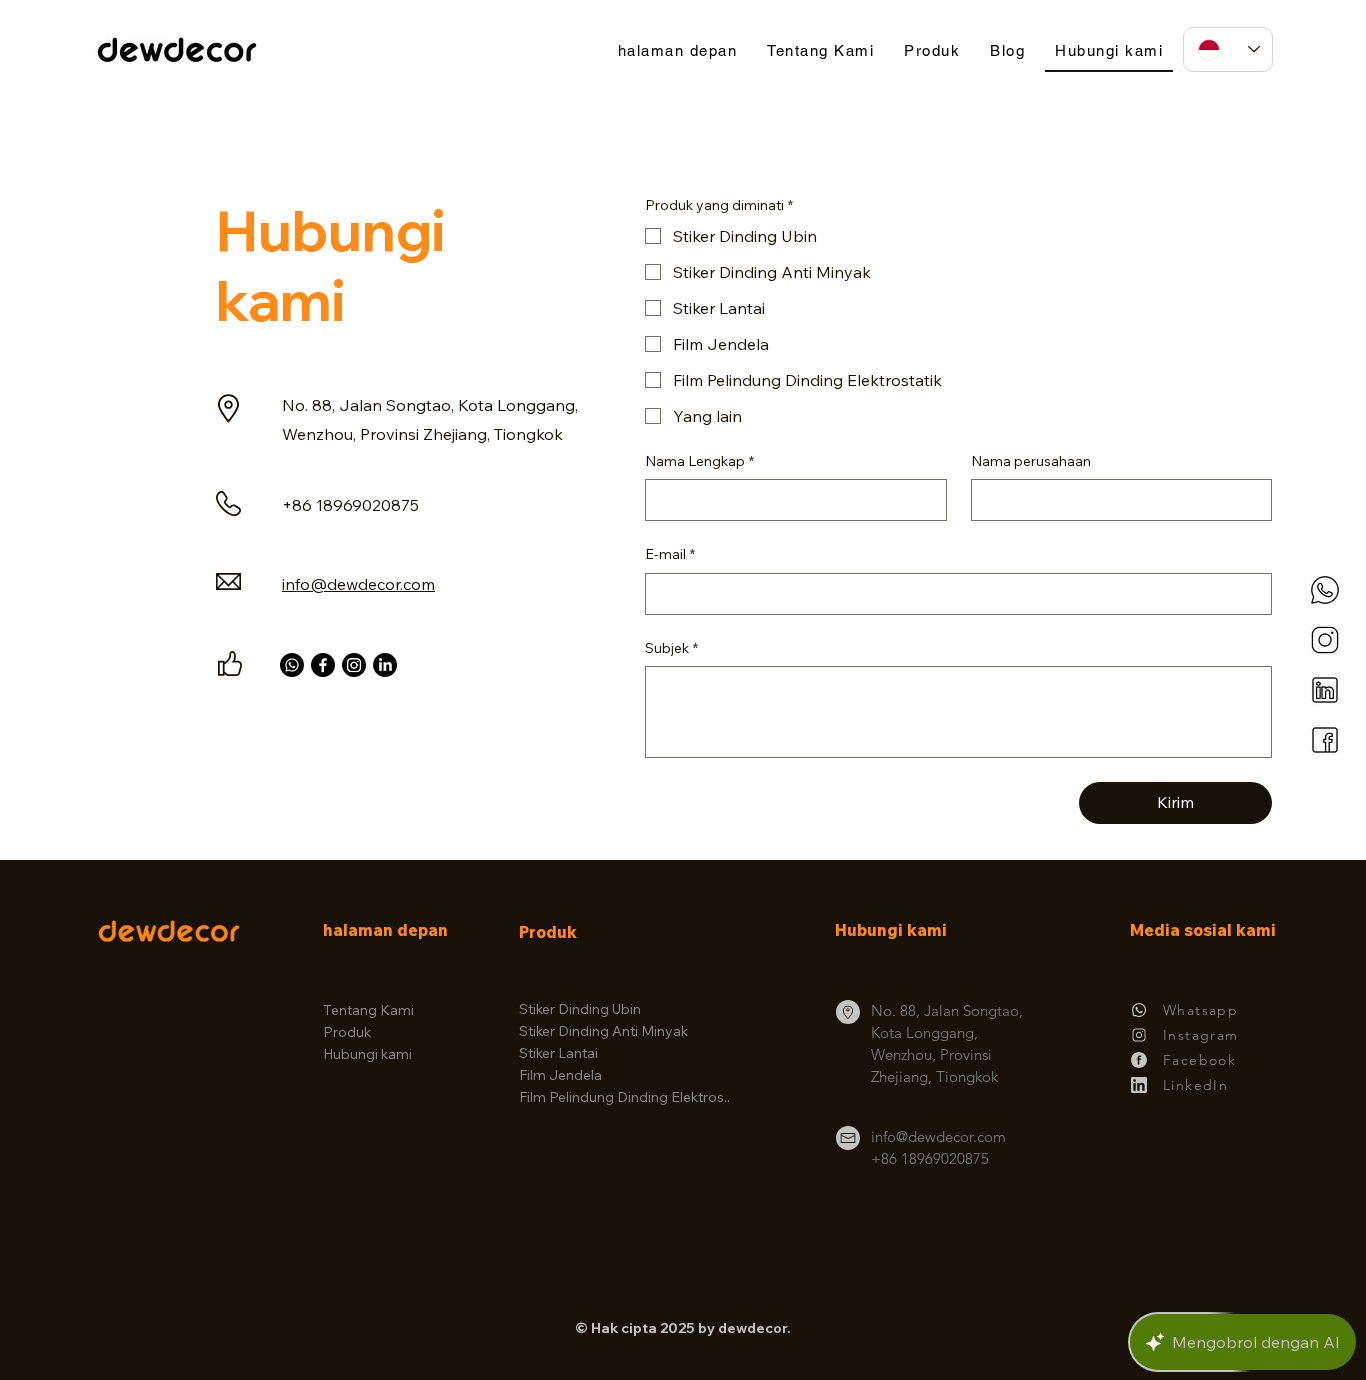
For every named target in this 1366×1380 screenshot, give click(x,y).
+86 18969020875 (930, 1158)
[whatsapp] (1325, 590)
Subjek (671, 648)
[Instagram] (354, 665)
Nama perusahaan (1031, 461)
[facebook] (1325, 740)
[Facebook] (323, 665)
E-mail (670, 554)
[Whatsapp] (292, 665)
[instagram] (1325, 640)
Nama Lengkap (699, 461)
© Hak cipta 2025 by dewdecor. (683, 1328)
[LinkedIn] (385, 665)
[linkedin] (1325, 690)
